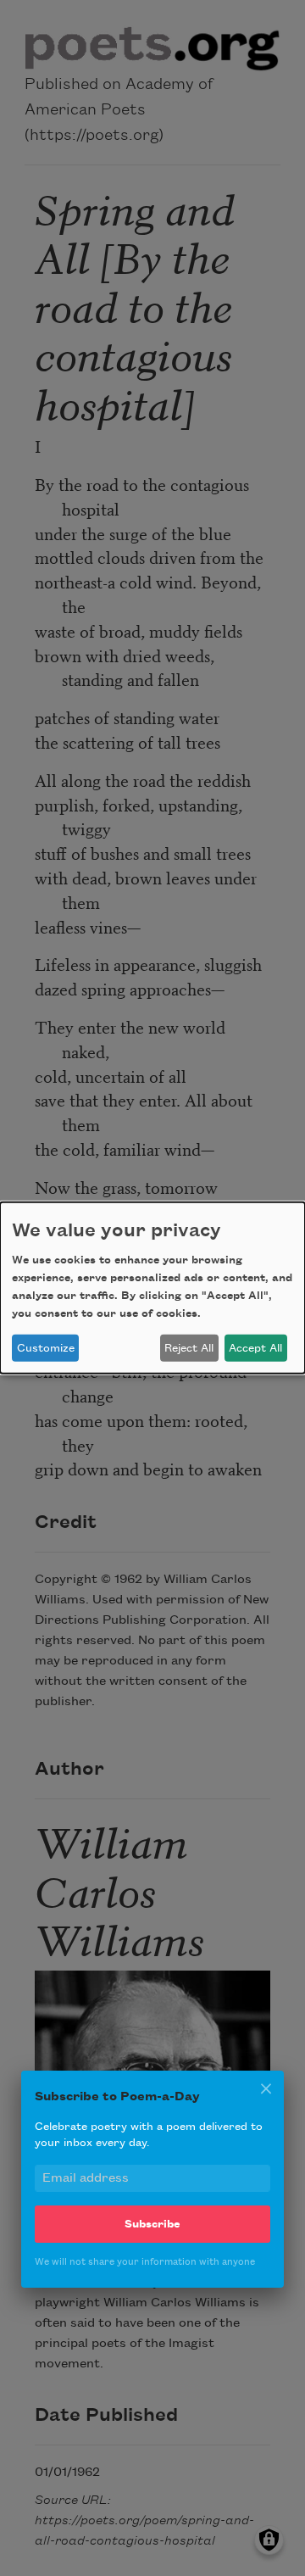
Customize (46, 1348)
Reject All (189, 1348)
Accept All (255, 1348)
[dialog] (152, 1288)
